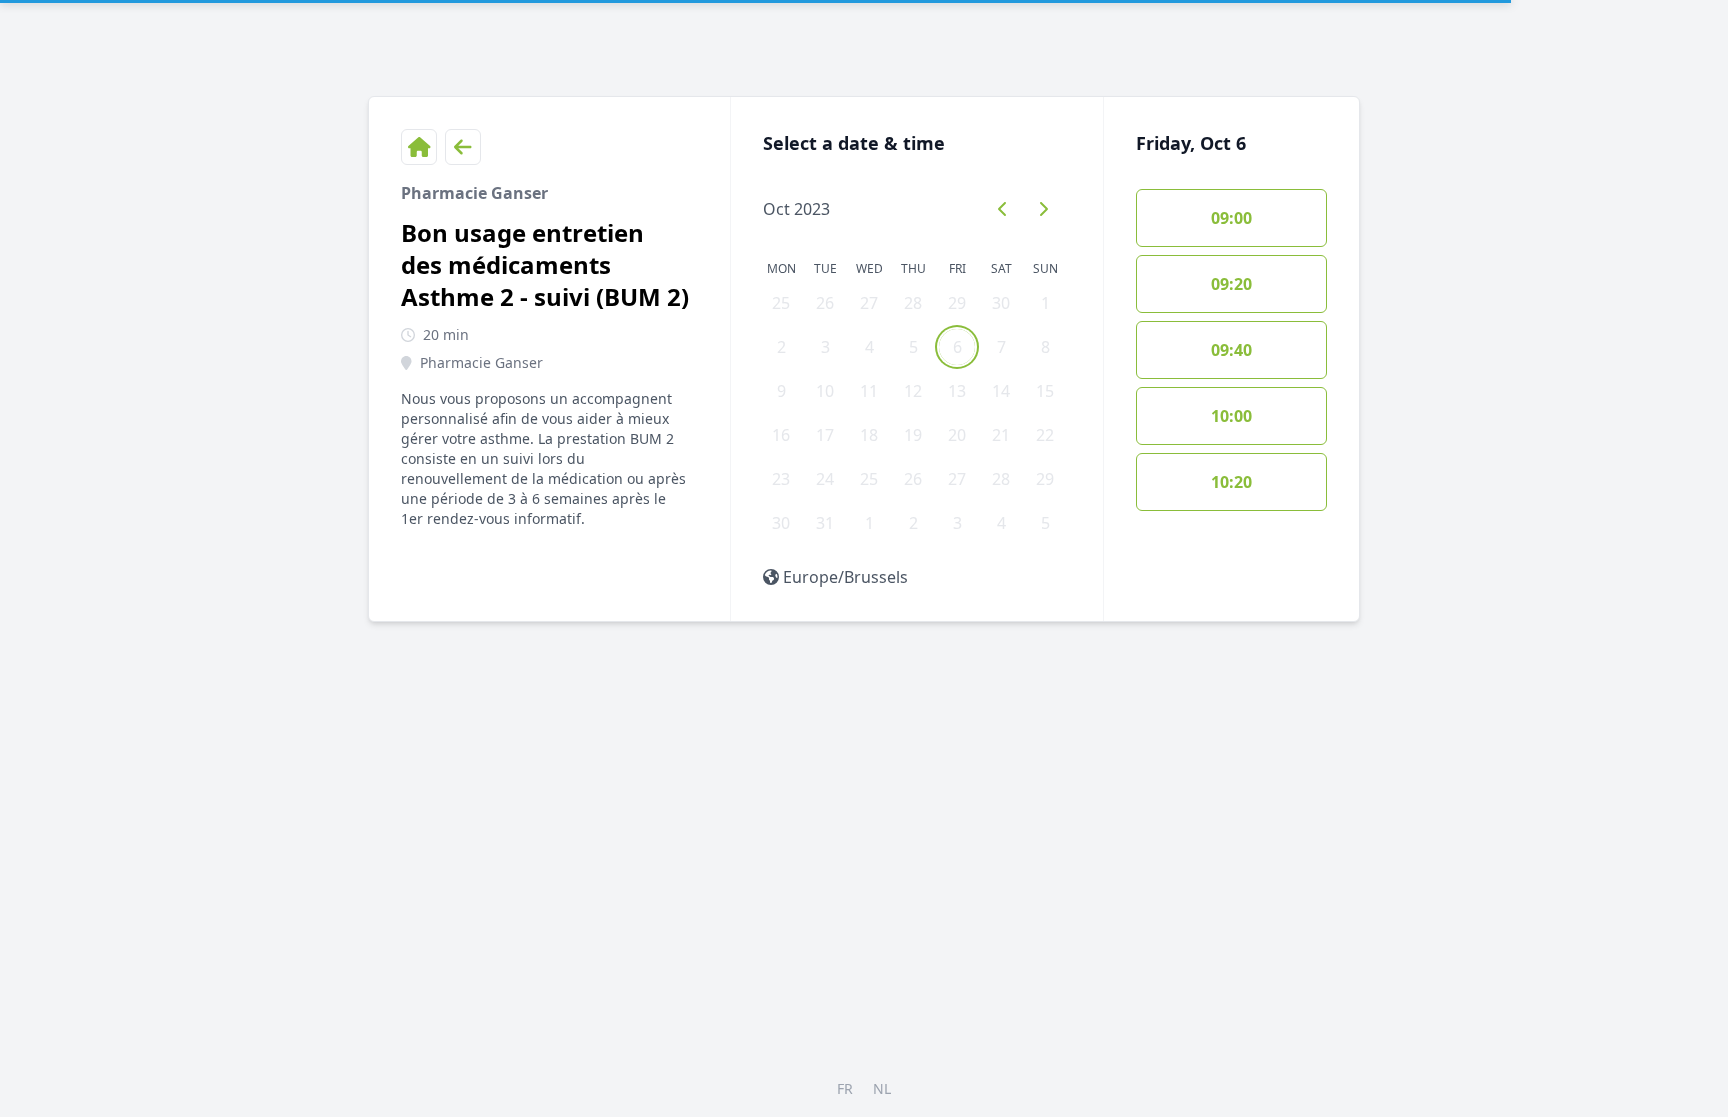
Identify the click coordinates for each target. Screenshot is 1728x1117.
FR (845, 1088)
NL (882, 1088)
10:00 (1231, 416)
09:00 (1231, 218)
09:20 (1231, 284)
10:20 (1231, 482)
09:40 (1231, 350)
